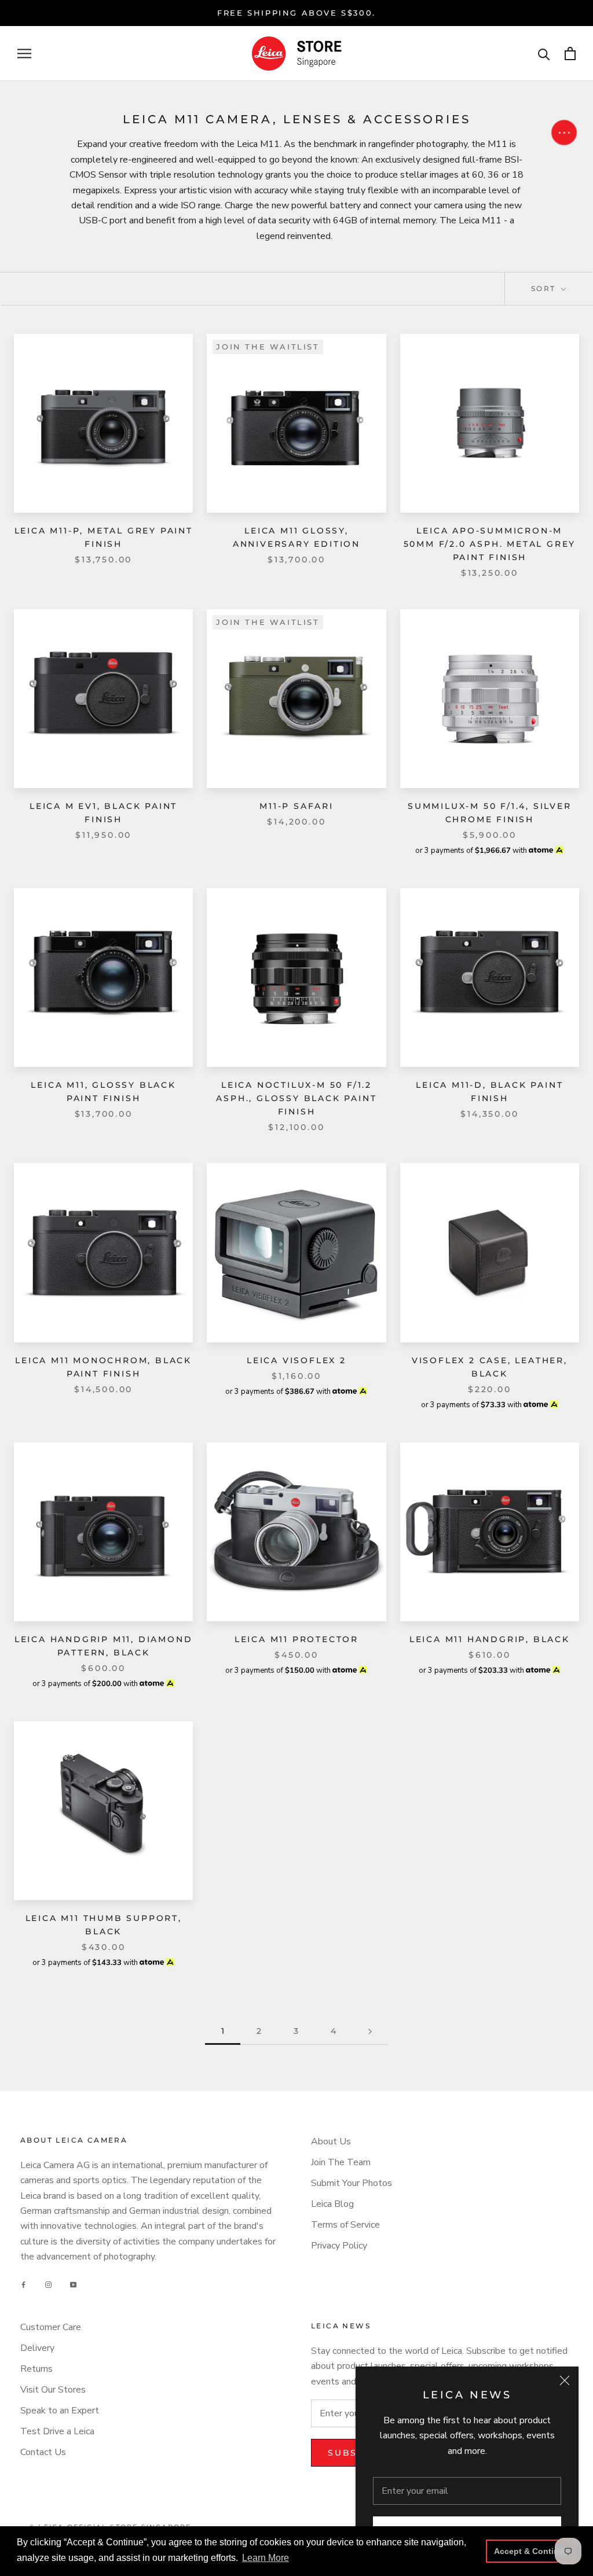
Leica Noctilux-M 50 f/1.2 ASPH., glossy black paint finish (296, 1098)
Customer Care (51, 2327)
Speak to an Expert (60, 2411)
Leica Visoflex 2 (296, 1360)
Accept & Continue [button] (531, 2551)
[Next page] (370, 2031)
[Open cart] (570, 54)
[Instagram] (48, 2285)
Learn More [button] (266, 2558)
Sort (545, 288)
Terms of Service (345, 2225)
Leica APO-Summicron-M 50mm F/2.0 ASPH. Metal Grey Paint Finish (490, 544)
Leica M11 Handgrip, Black (490, 1639)
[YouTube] (73, 2285)
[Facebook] (23, 2285)
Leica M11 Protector (296, 1639)
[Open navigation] (24, 54)
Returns (36, 2369)
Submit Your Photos (352, 2183)
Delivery (37, 2348)
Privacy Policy (339, 2246)
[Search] (544, 54)
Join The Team (341, 2162)
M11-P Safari (296, 806)
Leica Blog (332, 2204)
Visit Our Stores (53, 2390)
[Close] (565, 2380)
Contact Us (43, 2452)
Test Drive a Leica (57, 2431)
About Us (331, 2141)
